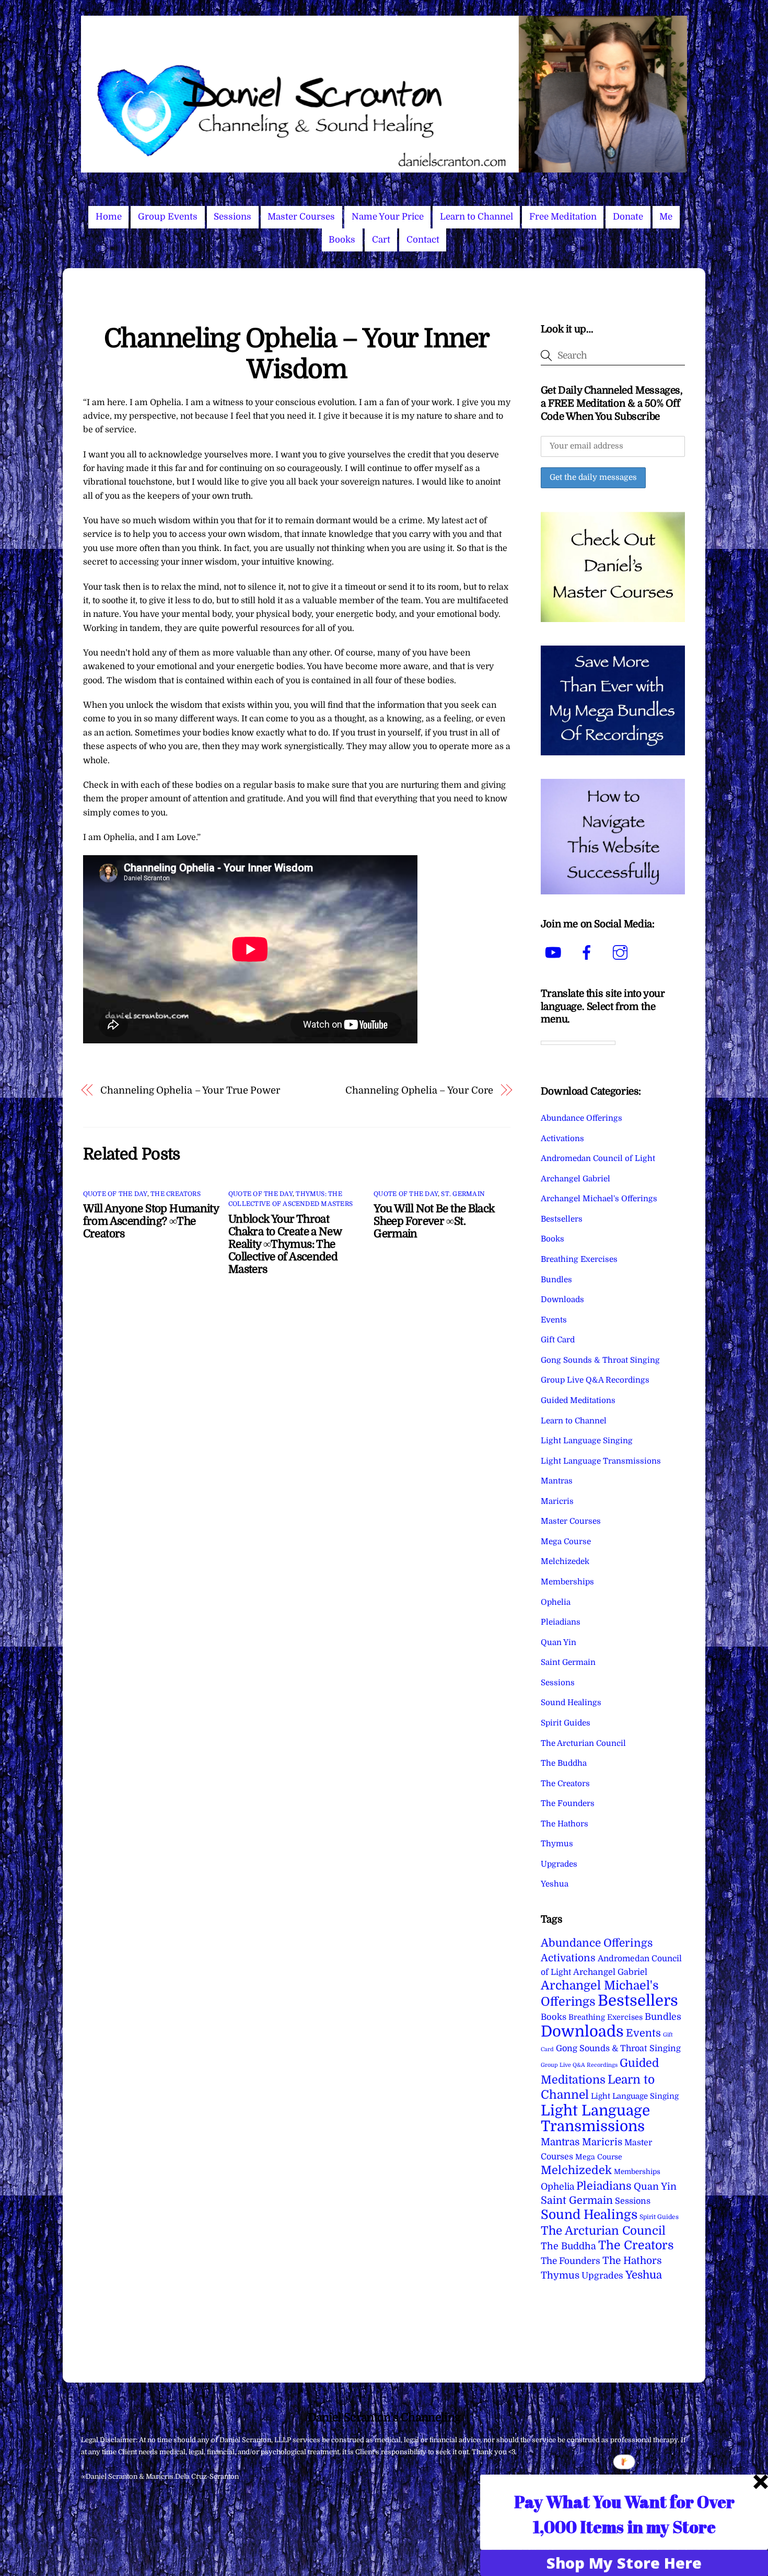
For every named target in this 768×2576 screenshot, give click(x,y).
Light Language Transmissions (601, 1461)
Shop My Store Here (624, 2563)
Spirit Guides (566, 1723)
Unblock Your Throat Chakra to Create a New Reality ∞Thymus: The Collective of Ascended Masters (285, 1244)
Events (554, 1320)
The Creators (176, 1194)
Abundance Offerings (581, 1118)
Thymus (557, 1844)
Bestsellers (562, 1219)
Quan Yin (558, 1642)
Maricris (557, 1501)
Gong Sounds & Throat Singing (600, 1360)
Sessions (232, 217)
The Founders (568, 1803)
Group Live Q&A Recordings (595, 1380)
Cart (381, 240)
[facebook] (589, 953)
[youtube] (555, 953)
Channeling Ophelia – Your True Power (190, 1090)
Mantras (557, 1481)
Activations (562, 1138)
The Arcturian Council (583, 1743)
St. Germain (463, 1194)
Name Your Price (388, 217)
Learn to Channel (476, 217)
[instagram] (622, 953)
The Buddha (564, 1763)
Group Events (168, 217)
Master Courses (301, 217)
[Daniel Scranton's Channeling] (384, 168)
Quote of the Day (115, 1194)
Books (342, 240)
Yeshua (555, 1884)
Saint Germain (568, 1662)
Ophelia (556, 1602)
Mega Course (566, 1542)
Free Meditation (563, 217)
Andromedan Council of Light (598, 1158)
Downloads (562, 1299)
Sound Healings (571, 1703)
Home (109, 217)
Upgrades (559, 1864)
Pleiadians (561, 1622)
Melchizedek (565, 1561)
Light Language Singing (587, 1441)
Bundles (556, 1280)
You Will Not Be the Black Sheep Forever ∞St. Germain (434, 1221)
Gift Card (558, 1340)
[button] (624, 2514)
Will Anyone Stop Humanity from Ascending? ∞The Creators (151, 1221)
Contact (423, 240)
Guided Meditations (578, 1400)
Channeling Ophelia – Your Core (419, 1090)
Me (666, 217)
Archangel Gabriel (575, 1179)
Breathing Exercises (579, 1259)
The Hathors (565, 1824)
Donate (628, 217)
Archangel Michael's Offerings (599, 1199)
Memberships (567, 1582)
